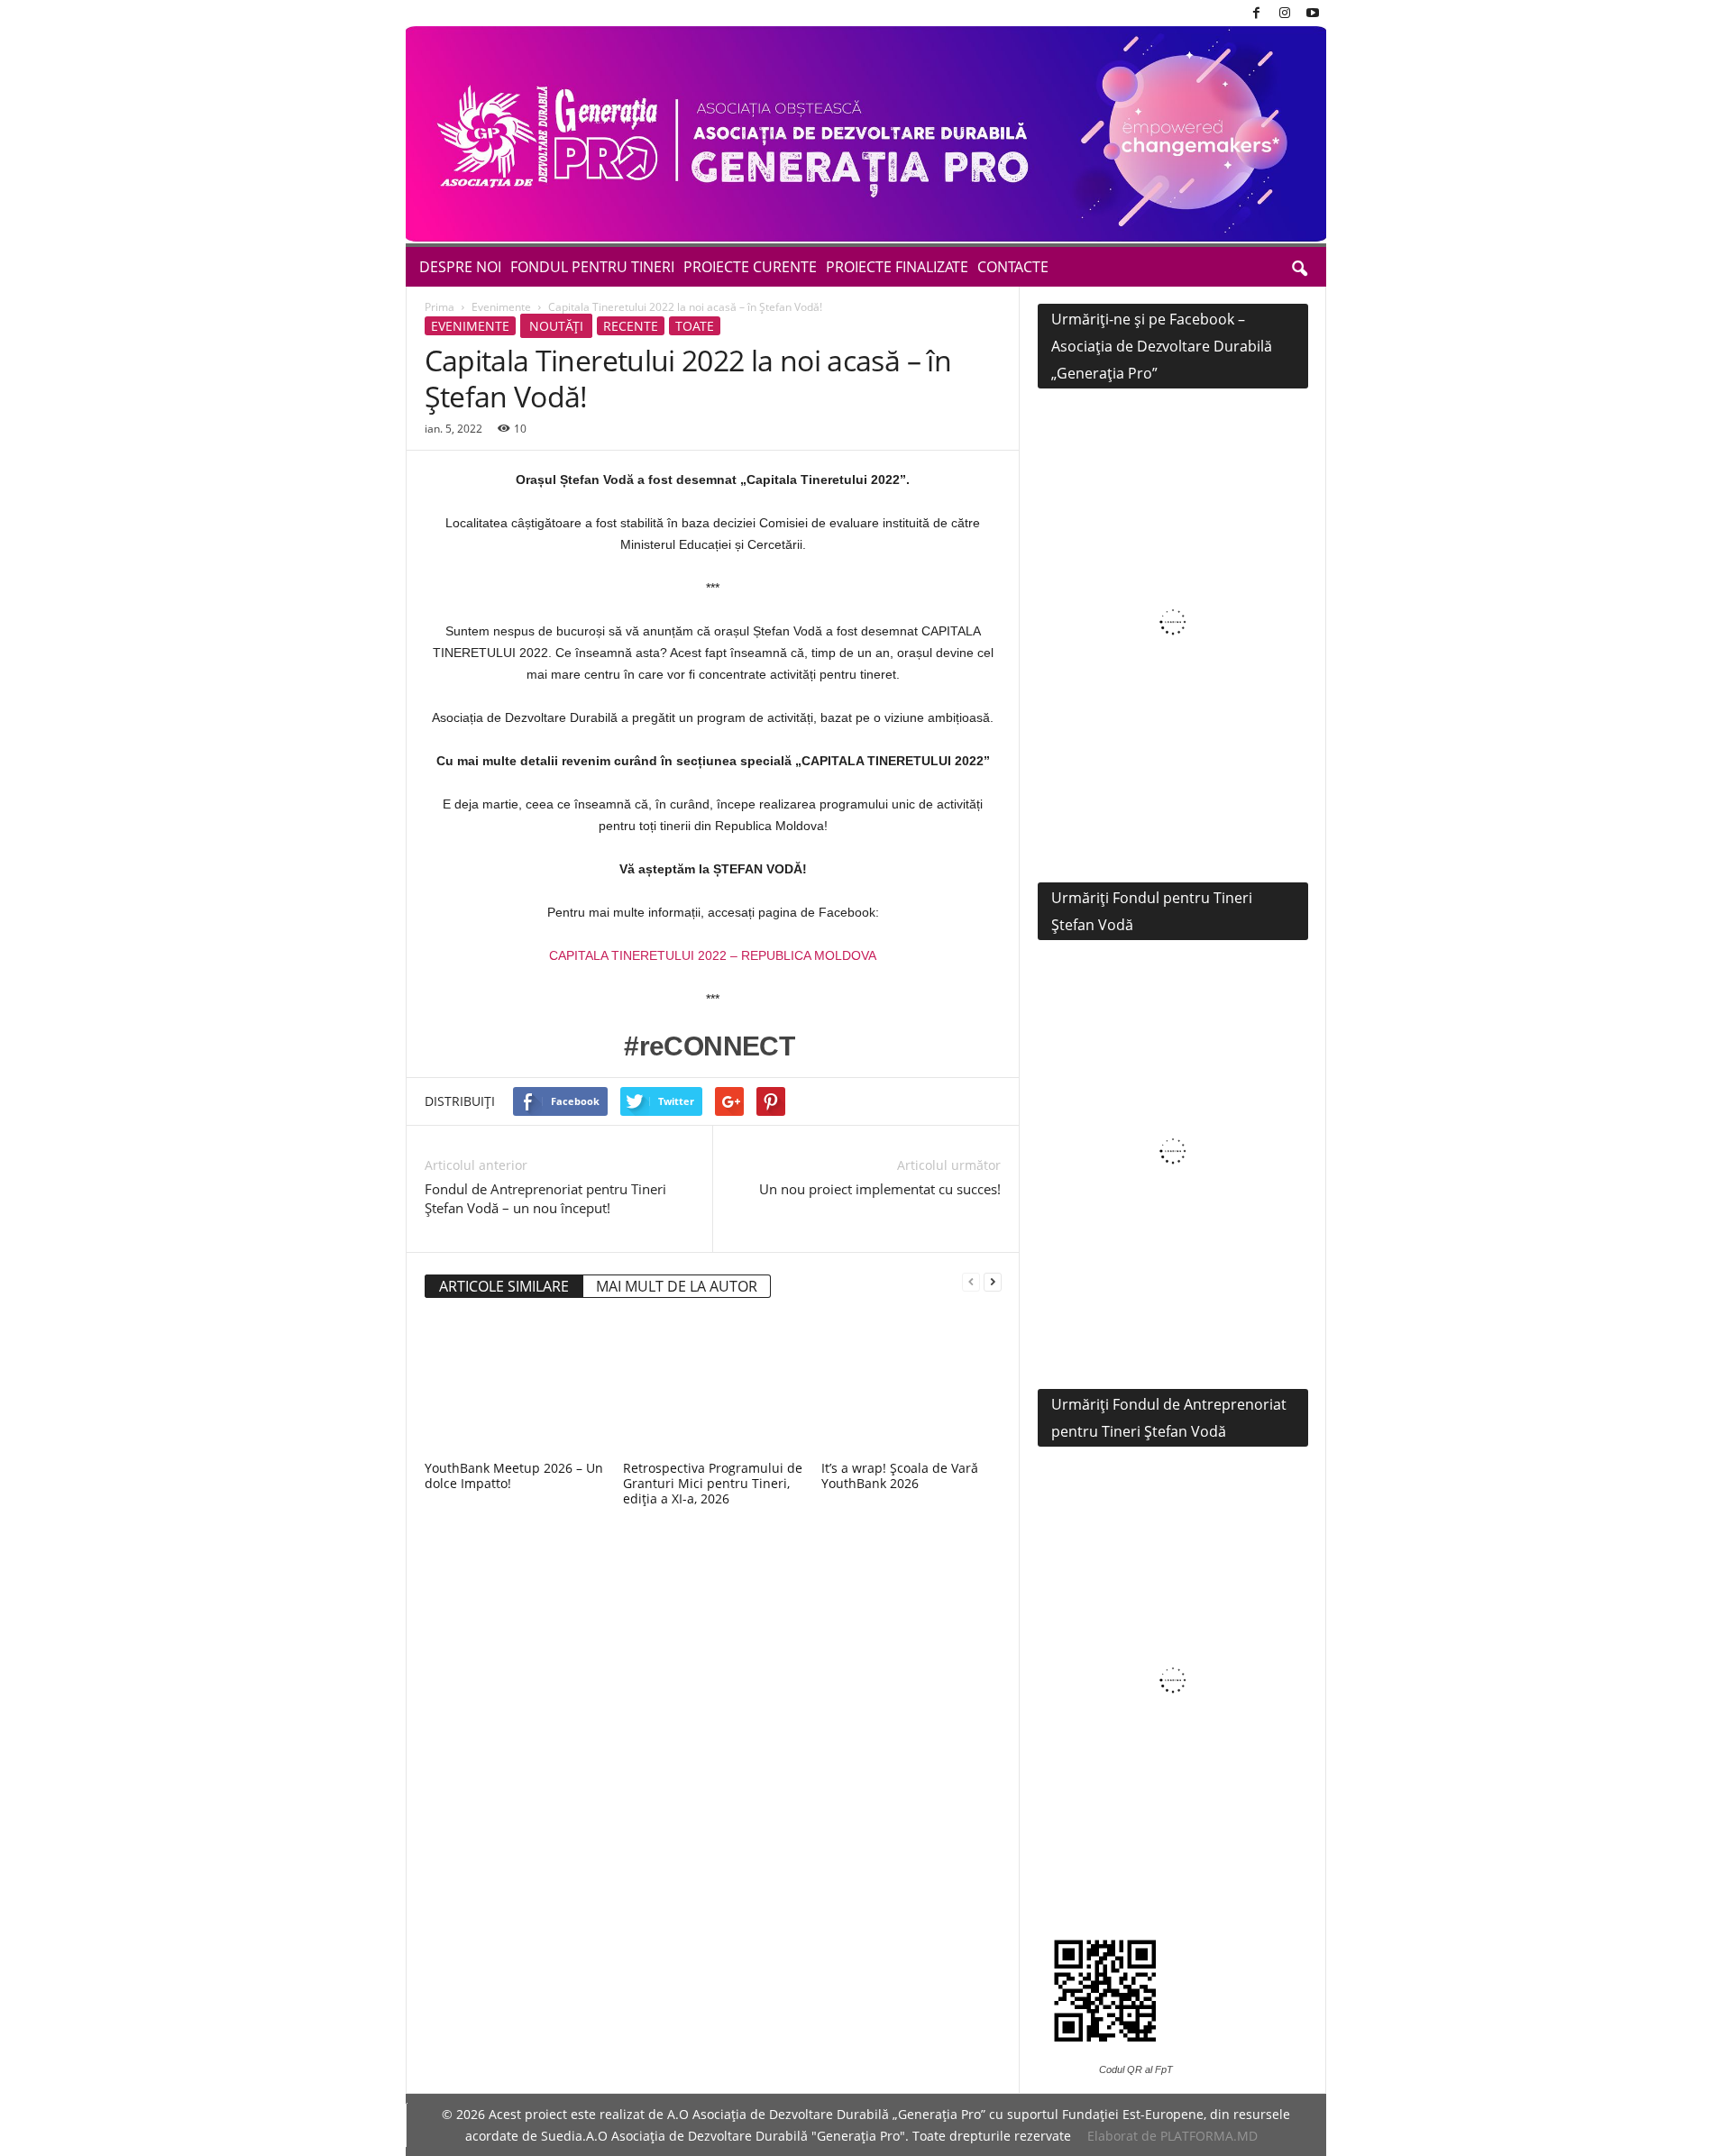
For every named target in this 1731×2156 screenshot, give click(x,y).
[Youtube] (1313, 13)
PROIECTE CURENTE (750, 267)
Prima (440, 307)
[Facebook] (1257, 13)
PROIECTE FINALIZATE (897, 267)
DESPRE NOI (460, 267)
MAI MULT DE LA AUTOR (677, 1286)
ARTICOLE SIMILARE (504, 1286)
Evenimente (501, 307)
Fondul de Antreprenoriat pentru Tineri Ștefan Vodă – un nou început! (545, 1198)
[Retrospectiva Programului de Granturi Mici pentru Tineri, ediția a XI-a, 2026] (713, 1387)
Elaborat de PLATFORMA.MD (1172, 2136)
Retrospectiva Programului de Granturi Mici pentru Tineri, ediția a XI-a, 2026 (713, 1483)
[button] (1299, 267)
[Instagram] (1285, 13)
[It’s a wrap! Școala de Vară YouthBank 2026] (911, 1387)
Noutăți (556, 326)
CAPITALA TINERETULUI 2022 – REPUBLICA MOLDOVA (713, 955)
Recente (631, 326)
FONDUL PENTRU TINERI (592, 267)
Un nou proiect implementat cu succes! (880, 1189)
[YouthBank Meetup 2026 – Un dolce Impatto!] (515, 1387)
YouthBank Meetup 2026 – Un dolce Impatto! (514, 1475)
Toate (695, 326)
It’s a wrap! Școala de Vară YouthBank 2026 (900, 1475)
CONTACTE (1013, 267)
